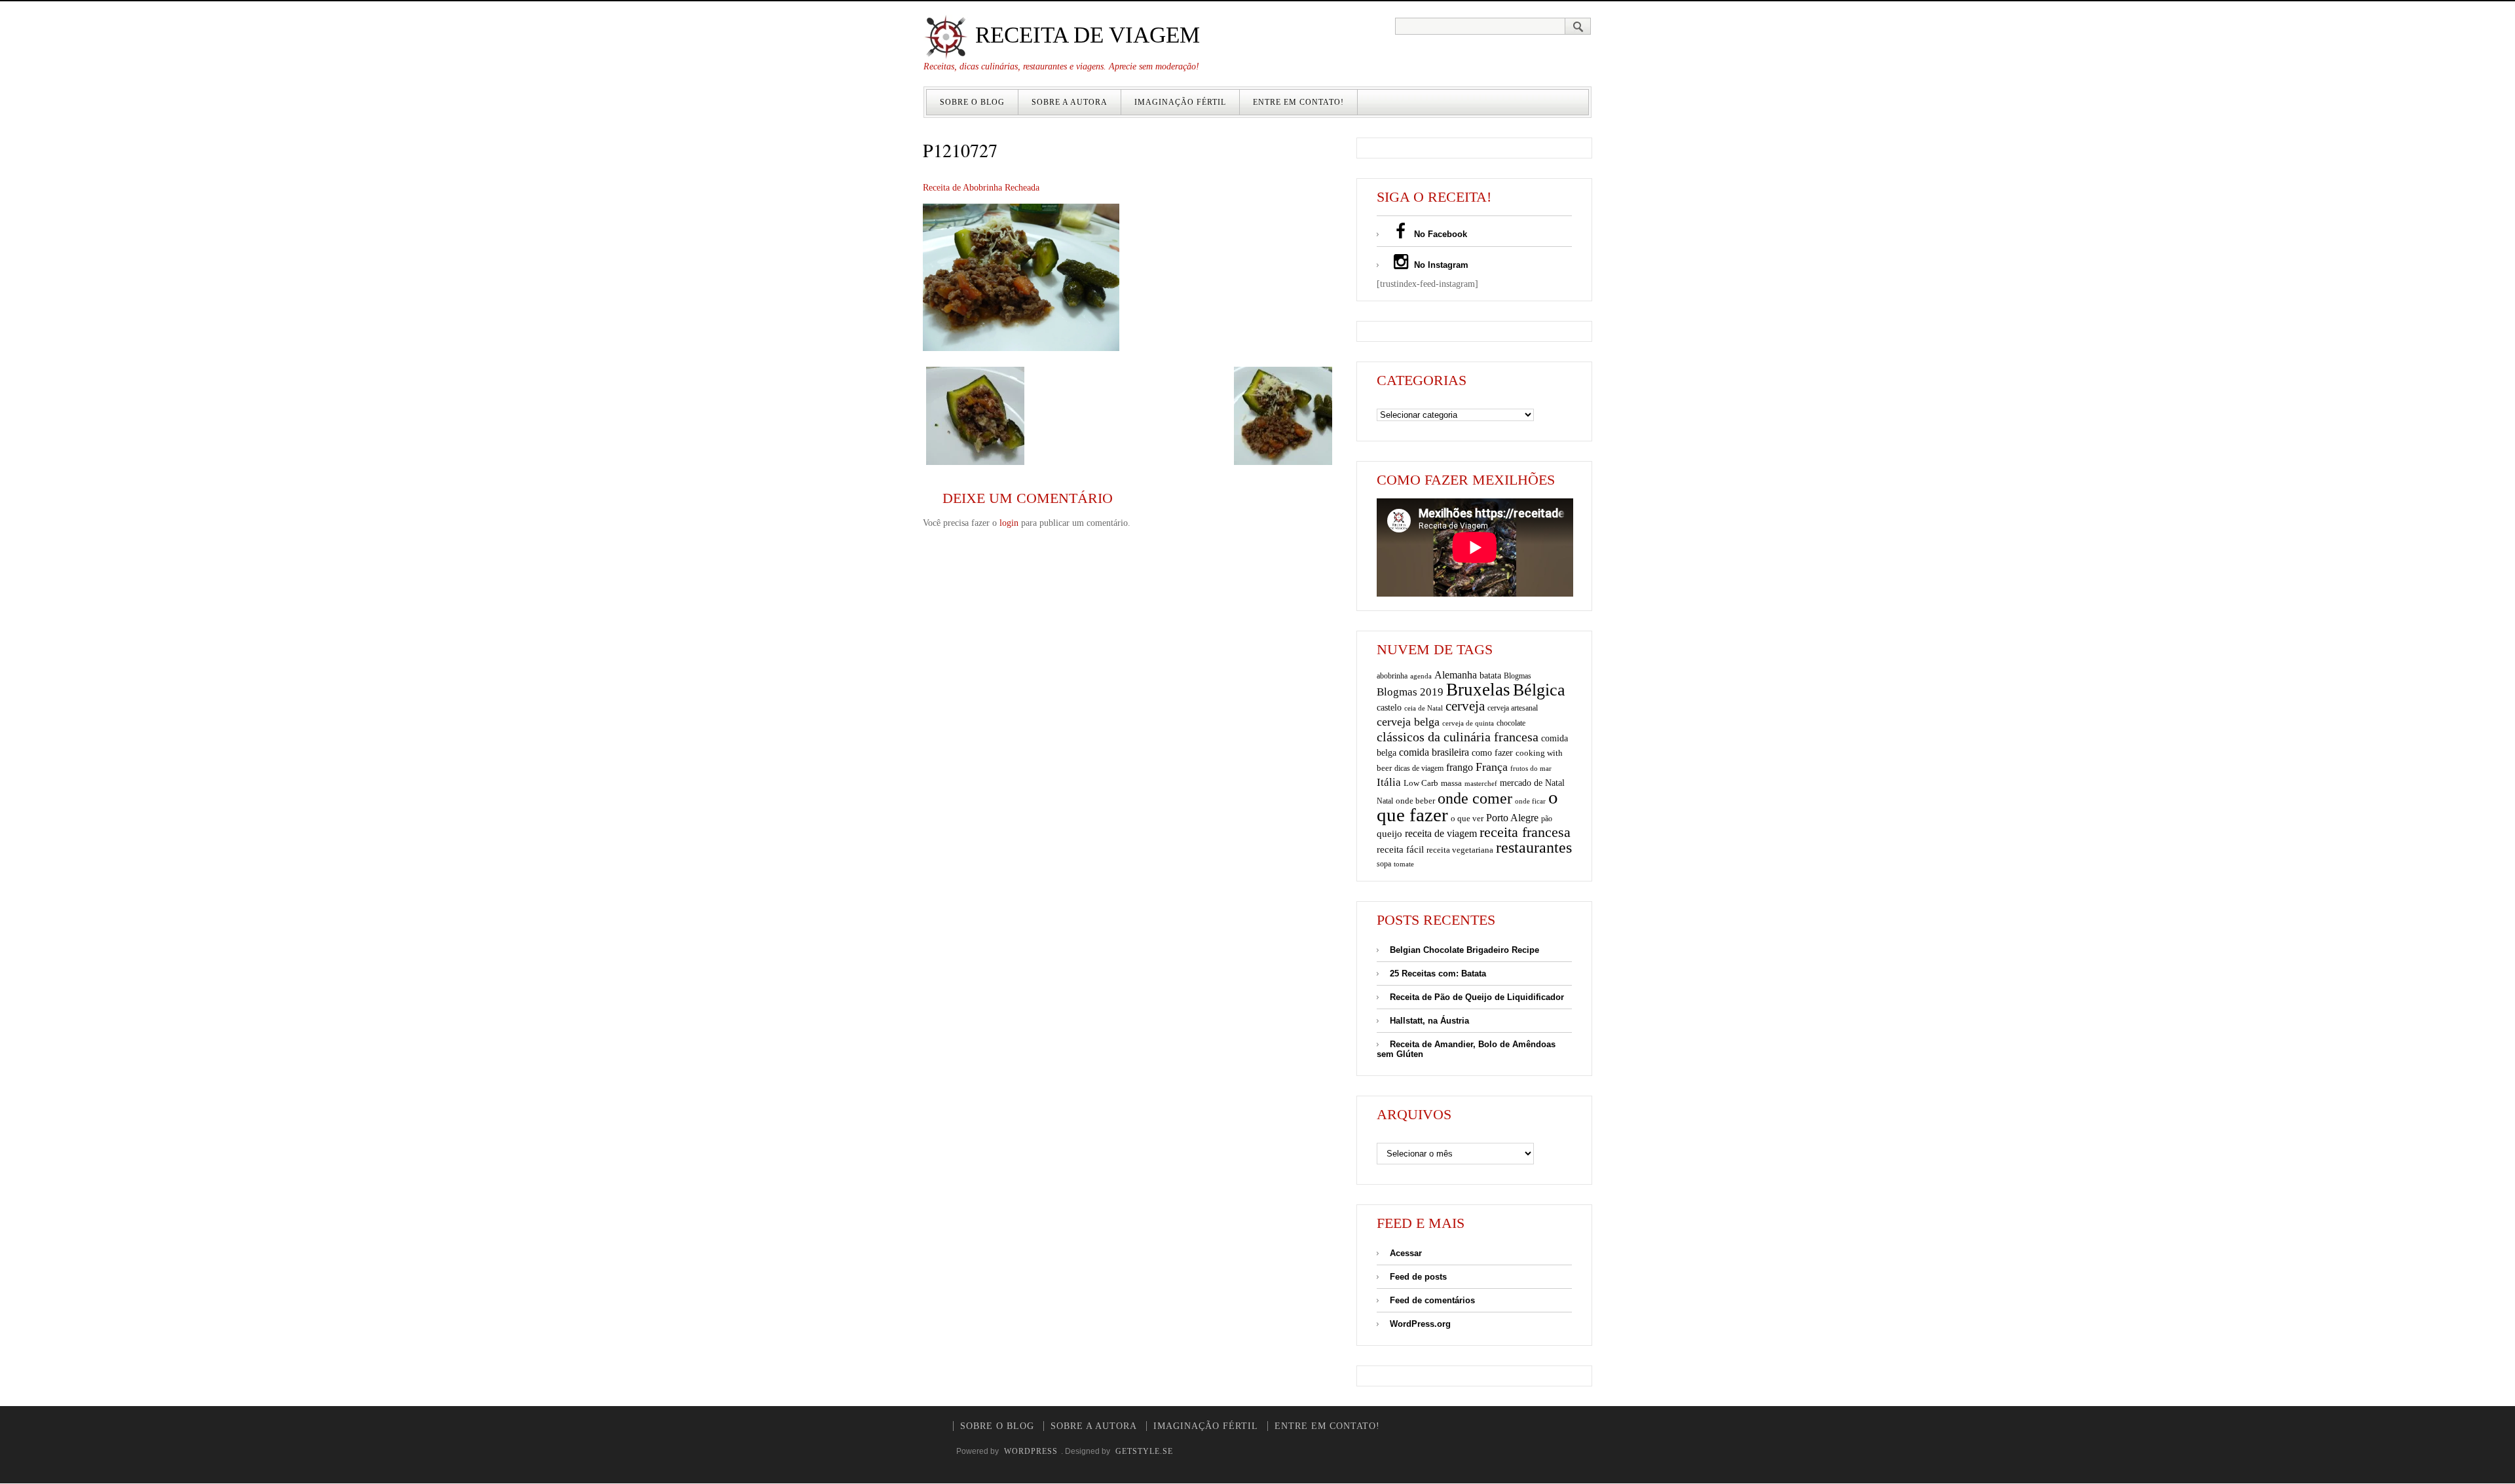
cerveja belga (1408, 722)
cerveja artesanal (1513, 708)
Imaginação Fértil (1180, 102)
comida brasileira (1434, 752)
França (1492, 767)
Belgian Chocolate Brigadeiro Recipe (1464, 950)
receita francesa (1525, 832)
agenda (1421, 676)
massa (1451, 783)
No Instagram (1440, 265)
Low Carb (1421, 783)
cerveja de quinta (1468, 723)
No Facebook (1439, 234)
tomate (1404, 864)
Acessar (1406, 1253)
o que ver (1467, 819)
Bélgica (1539, 690)
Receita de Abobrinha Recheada (981, 188)
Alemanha (1456, 675)
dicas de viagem (1419, 768)
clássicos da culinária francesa (1458, 737)
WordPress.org (1420, 1324)
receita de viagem (1441, 833)
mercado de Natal (1532, 783)
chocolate (1511, 723)
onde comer (1475, 798)
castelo (1389, 708)
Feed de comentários (1432, 1300)
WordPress (1031, 1451)
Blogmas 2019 (1410, 692)
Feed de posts (1418, 1277)
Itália (1389, 782)
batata (1490, 675)
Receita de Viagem (1085, 35)
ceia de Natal (1424, 708)
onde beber (1415, 801)
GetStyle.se (1144, 1451)
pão (1547, 819)
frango (1460, 767)
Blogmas (1518, 676)
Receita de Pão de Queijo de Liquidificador (1477, 997)
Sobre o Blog (972, 102)
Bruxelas (1478, 690)
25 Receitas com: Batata (1438, 974)
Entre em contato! (1298, 102)
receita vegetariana (1460, 850)
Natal (1385, 801)
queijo (1389, 834)
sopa (1384, 864)
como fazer (1492, 753)
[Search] (1578, 26)
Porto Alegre (1512, 818)
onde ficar (1530, 801)
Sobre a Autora (1070, 102)
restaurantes (1534, 847)
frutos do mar (1531, 769)
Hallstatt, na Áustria (1429, 1021)
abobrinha (1392, 676)
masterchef (1481, 783)
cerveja (1465, 706)
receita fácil (1400, 849)
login (1009, 523)
